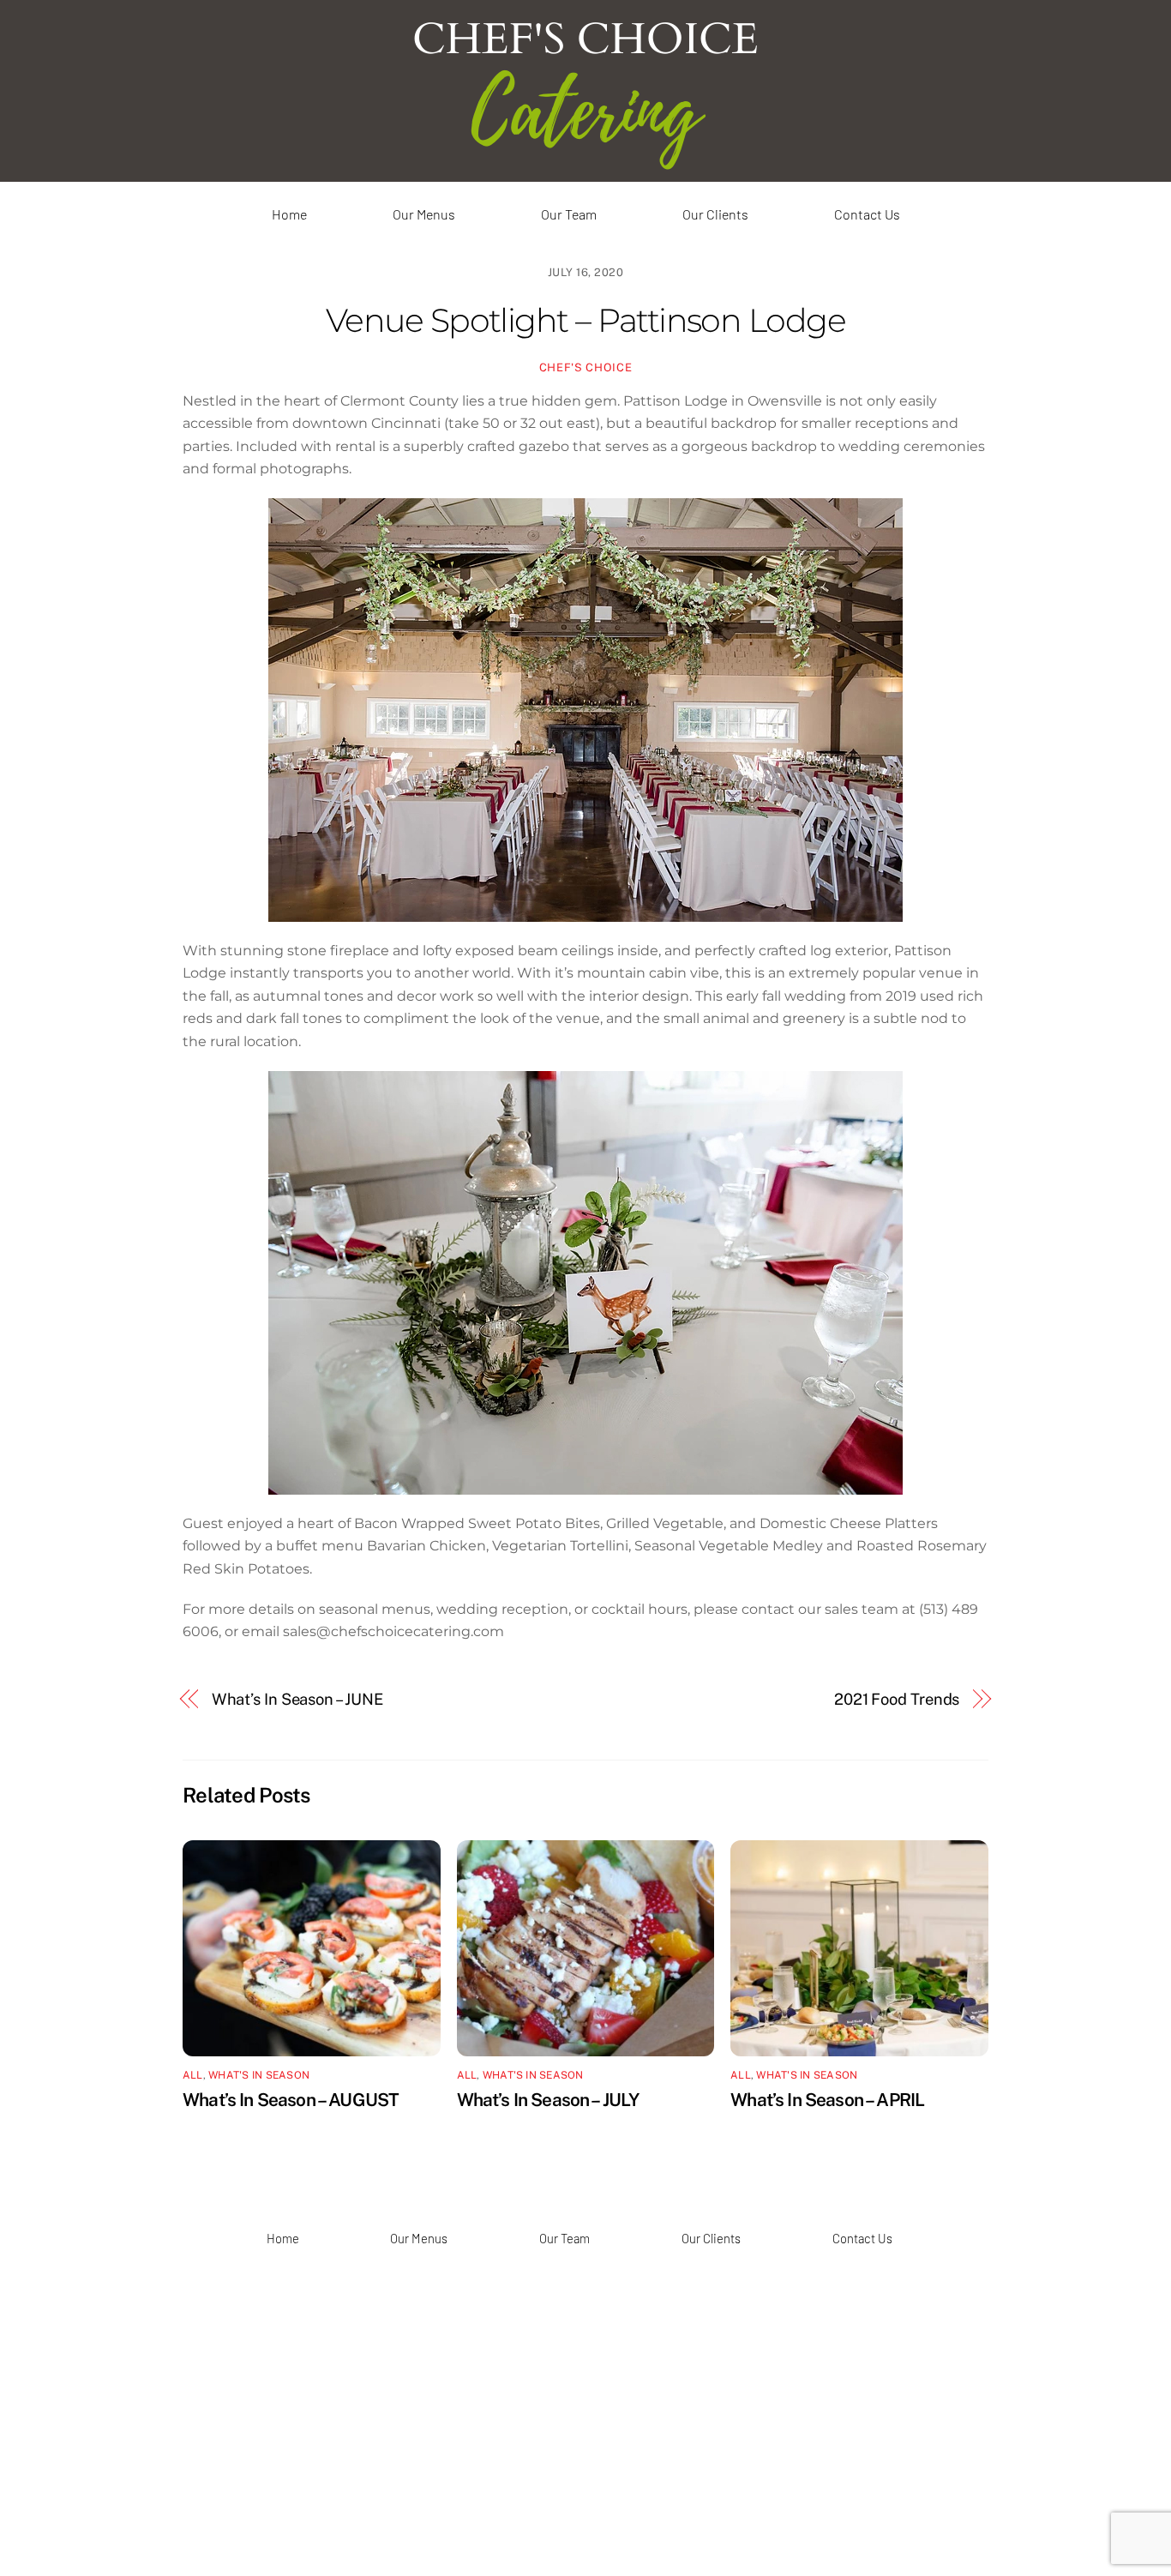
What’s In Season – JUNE (297, 1699)
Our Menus (424, 214)
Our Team (569, 214)
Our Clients (715, 214)
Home (289, 214)
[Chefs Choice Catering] (586, 168)
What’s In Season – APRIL (827, 2100)
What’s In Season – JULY (548, 2100)
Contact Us (867, 214)
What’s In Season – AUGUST (291, 2100)
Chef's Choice (585, 367)
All (193, 2075)
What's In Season (259, 2075)
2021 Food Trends (897, 1699)
